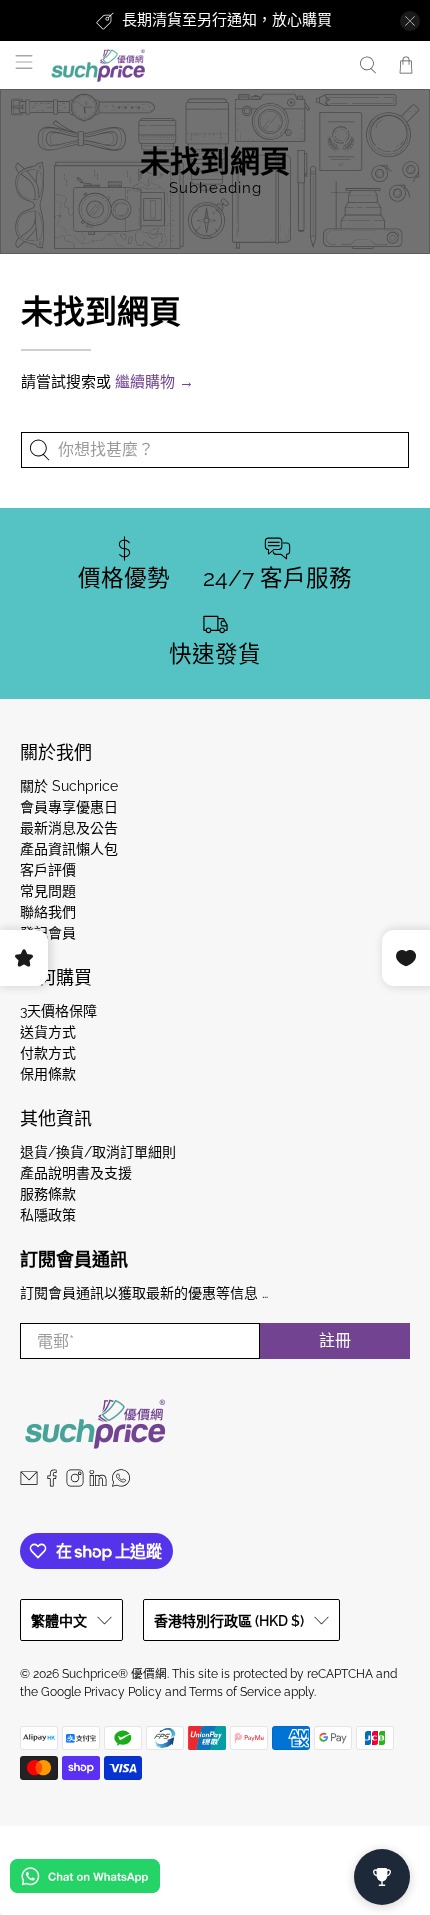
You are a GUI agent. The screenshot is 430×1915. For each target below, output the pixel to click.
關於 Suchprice (69, 786)
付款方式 (48, 1053)
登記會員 (48, 933)
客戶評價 (48, 870)
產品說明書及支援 (76, 1173)
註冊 (335, 1340)
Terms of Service (235, 1692)
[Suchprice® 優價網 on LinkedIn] (98, 1482)
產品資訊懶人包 (69, 849)
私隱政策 (48, 1215)
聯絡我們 (48, 912)
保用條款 (48, 1074)
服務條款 (48, 1194)
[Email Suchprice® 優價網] (29, 1482)
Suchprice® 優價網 (114, 1674)
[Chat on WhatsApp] (85, 1879)
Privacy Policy (123, 1692)
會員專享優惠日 (69, 807)
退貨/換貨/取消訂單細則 (98, 1152)
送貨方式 (48, 1032)
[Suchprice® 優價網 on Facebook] (52, 1482)
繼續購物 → (154, 382)
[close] (410, 21)
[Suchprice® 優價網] (193, 65)
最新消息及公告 (69, 828)
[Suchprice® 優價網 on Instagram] (75, 1482)
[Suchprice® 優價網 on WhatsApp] (121, 1482)
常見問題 (48, 891)
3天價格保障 (58, 1011)
